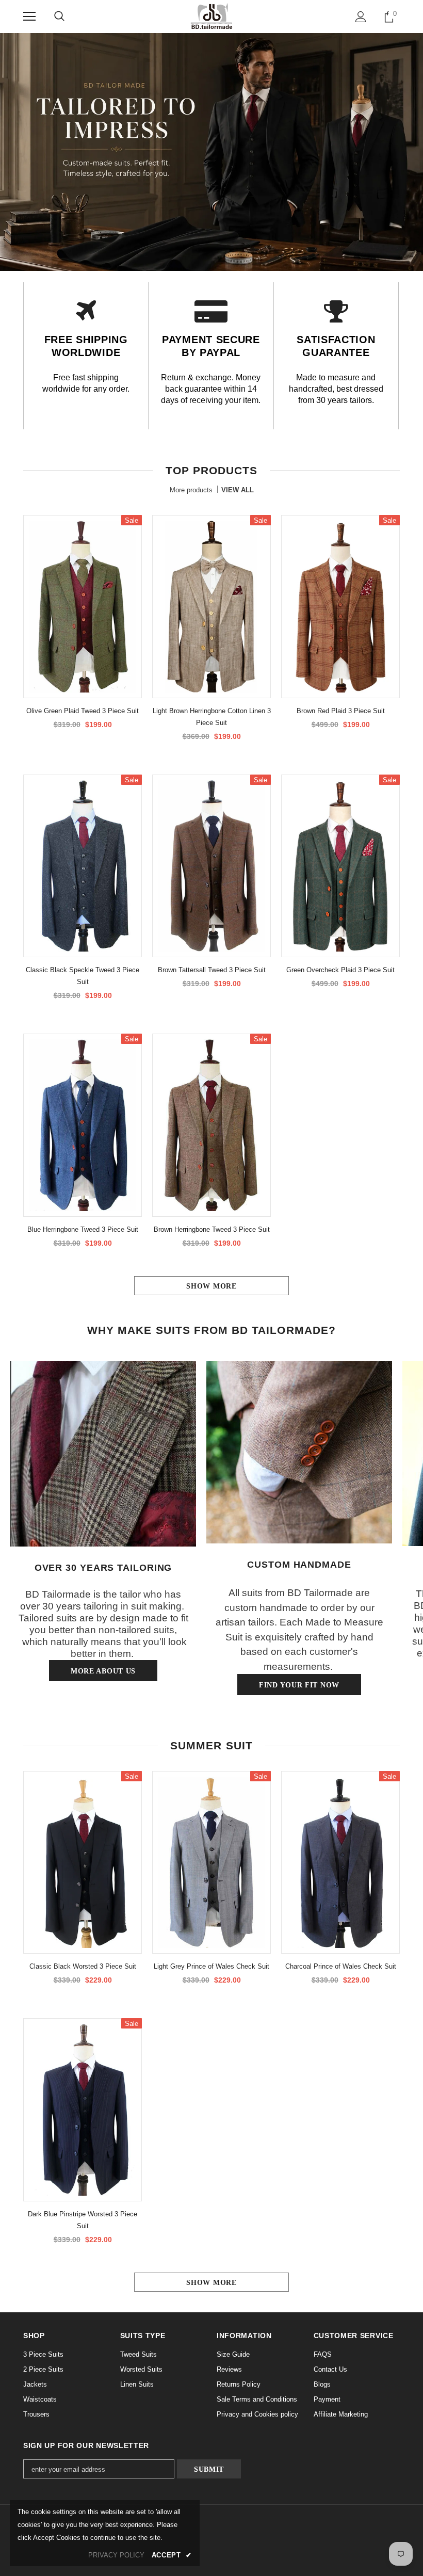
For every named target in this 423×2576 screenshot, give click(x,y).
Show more (211, 1286)
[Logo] (212, 16)
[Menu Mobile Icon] (29, 17)
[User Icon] (361, 17)
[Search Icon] (59, 17)
